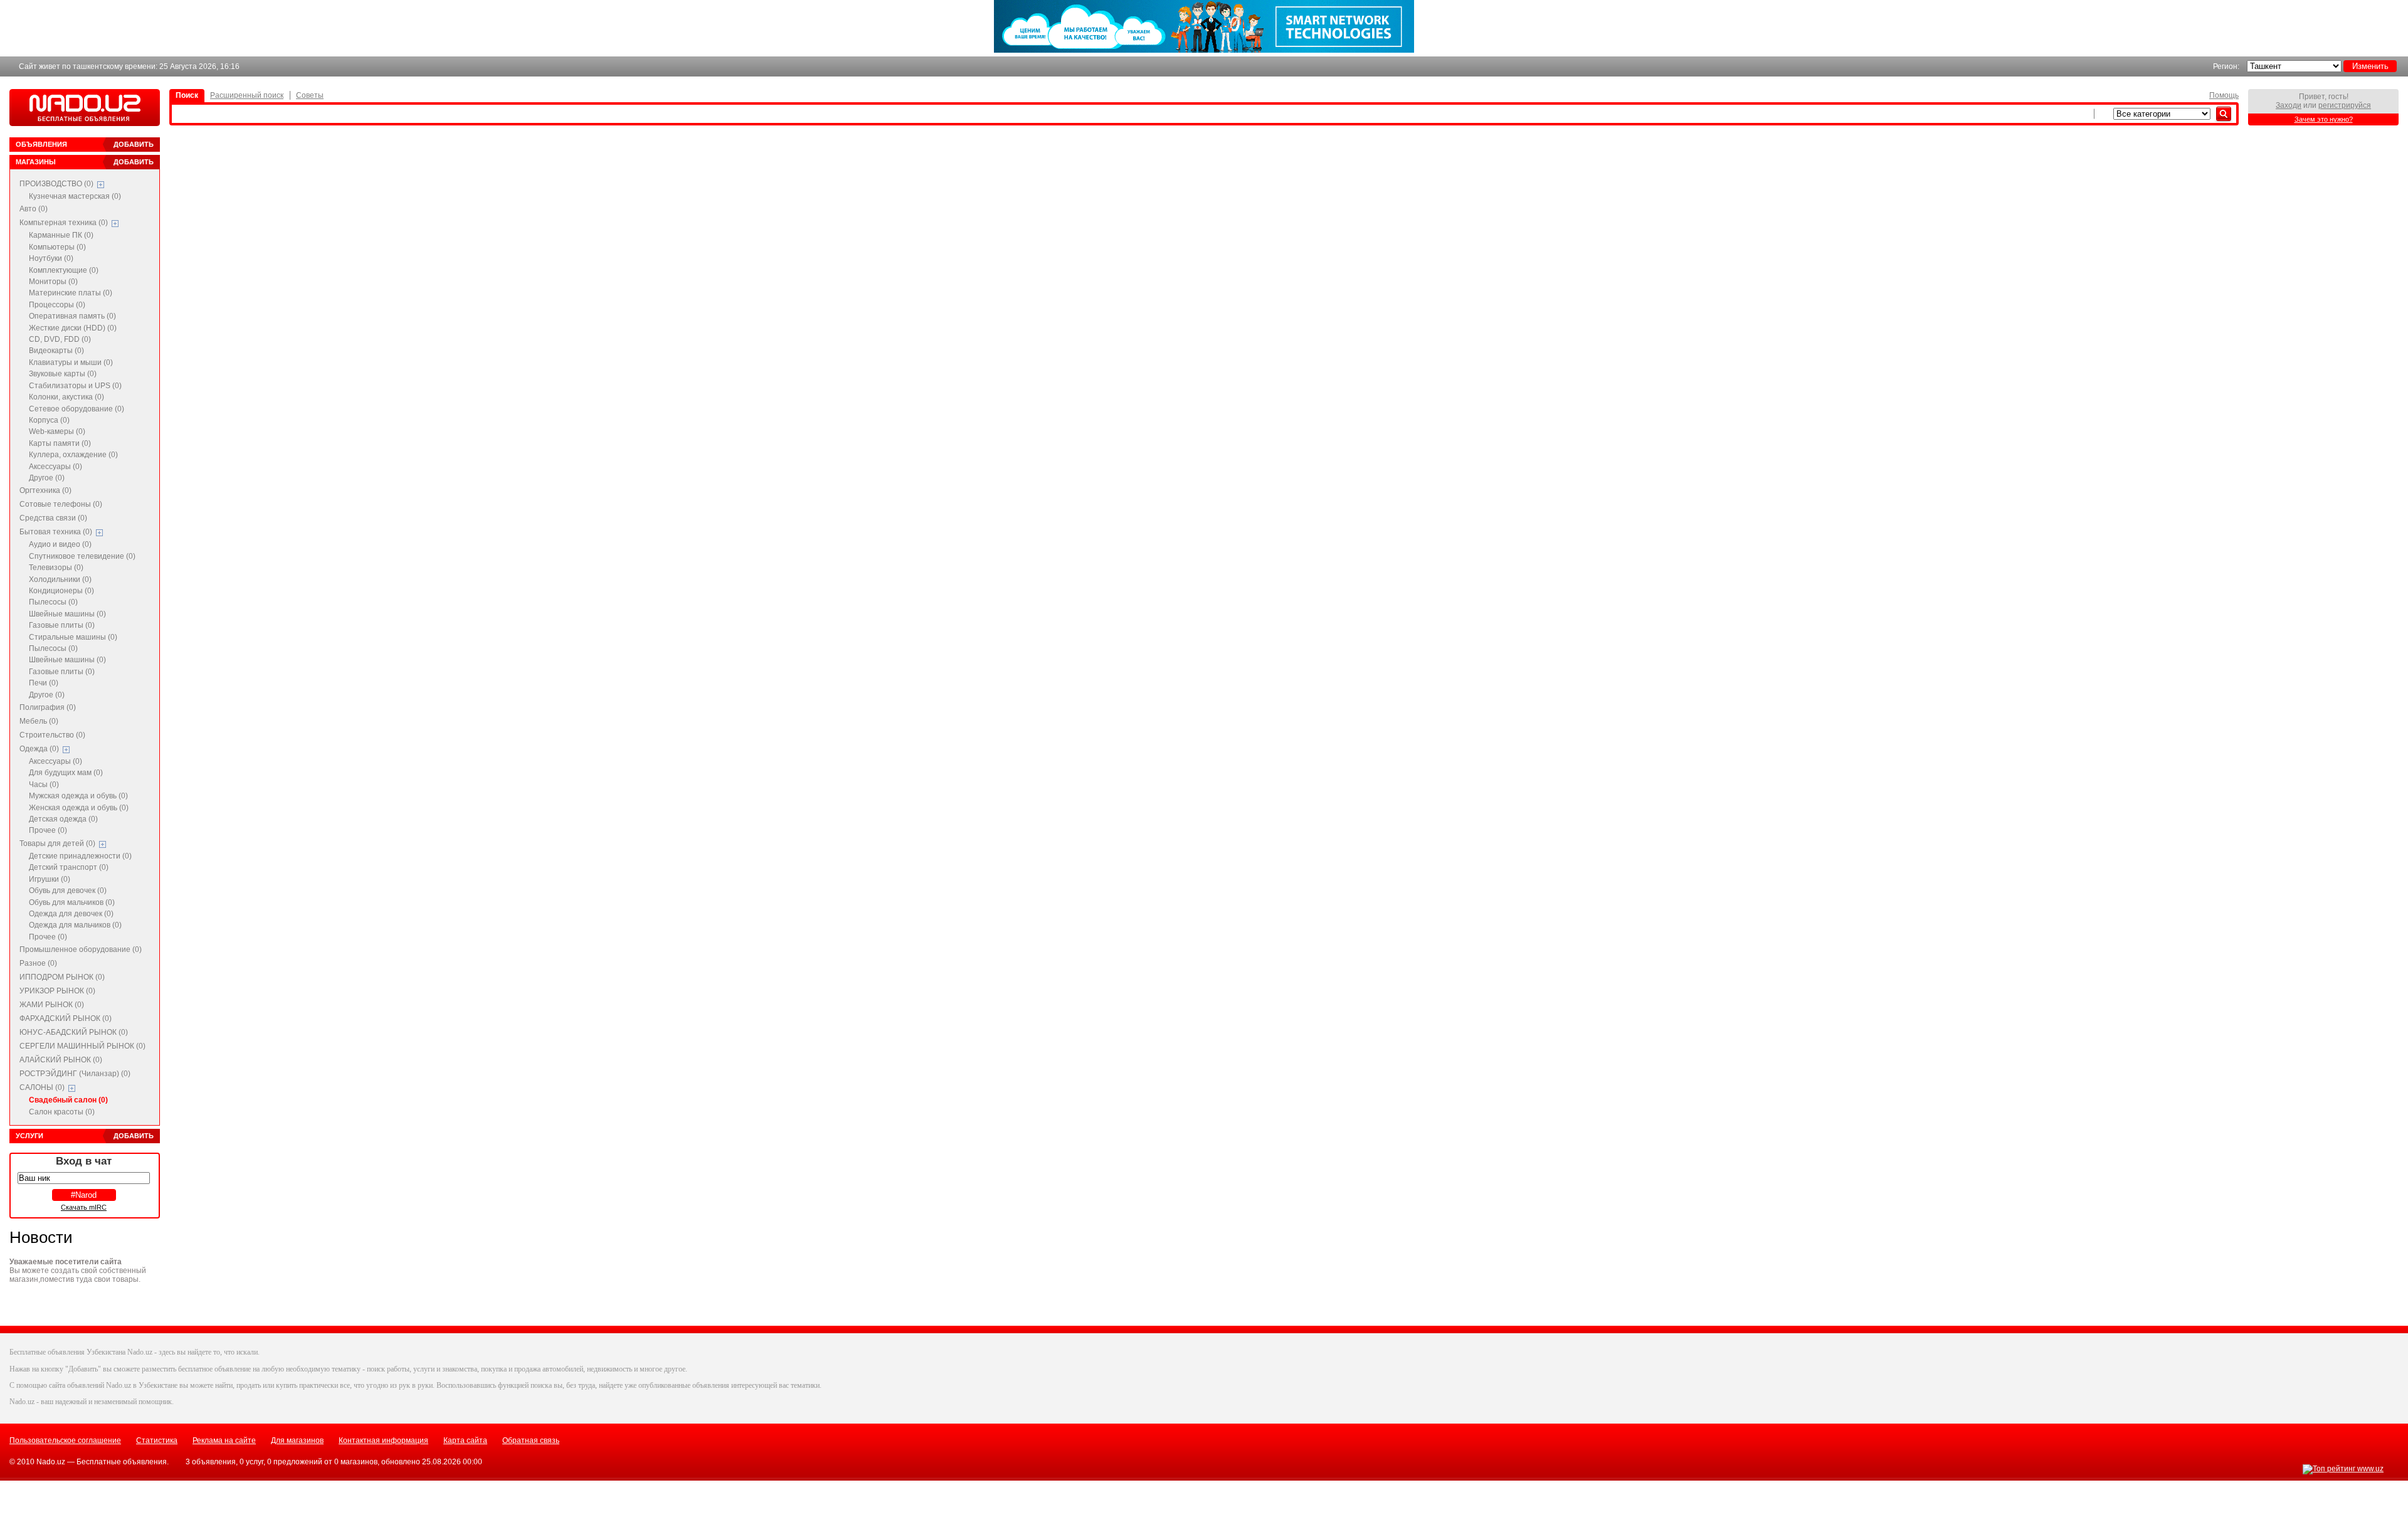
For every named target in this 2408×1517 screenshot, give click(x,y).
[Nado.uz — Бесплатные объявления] (85, 108)
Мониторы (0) (53, 282)
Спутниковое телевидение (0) (82, 556)
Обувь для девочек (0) (68, 891)
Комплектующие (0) (64, 270)
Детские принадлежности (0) (80, 856)
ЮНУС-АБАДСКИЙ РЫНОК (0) (74, 1032)
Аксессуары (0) (55, 467)
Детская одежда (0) (63, 819)
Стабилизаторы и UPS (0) (75, 386)
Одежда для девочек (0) (71, 914)
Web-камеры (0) (57, 431)
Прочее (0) (48, 830)
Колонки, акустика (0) (66, 397)
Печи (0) (44, 683)
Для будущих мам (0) (66, 773)
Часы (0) (44, 785)
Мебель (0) (39, 721)
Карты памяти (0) (60, 443)
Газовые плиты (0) (62, 625)
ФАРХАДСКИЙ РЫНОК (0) (66, 1018)
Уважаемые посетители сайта (66, 1262)
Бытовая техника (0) (56, 532)
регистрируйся (2345, 105)
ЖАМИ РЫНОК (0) (52, 1005)
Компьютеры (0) (57, 247)
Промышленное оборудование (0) (81, 949)
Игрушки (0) (50, 879)
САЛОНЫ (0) (42, 1087)
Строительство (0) (52, 735)
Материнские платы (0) (71, 293)
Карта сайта (465, 1440)
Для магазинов (297, 1440)
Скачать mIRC (84, 1207)
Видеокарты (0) (56, 351)
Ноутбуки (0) (51, 258)
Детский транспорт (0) (69, 867)
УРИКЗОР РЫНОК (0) (57, 991)
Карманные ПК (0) (61, 235)
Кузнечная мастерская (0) (75, 196)
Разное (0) (38, 963)
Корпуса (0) (49, 420)
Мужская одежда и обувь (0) (78, 796)
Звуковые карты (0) (63, 374)
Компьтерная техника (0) (64, 223)
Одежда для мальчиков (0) (75, 925)
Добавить (134, 144)
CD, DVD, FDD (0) (60, 339)
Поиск (187, 95)
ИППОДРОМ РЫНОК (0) (62, 977)
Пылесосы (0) (53, 602)
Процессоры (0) (57, 305)
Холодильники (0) (60, 579)
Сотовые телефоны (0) (61, 504)
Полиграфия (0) (48, 707)
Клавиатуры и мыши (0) (71, 362)
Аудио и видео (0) (60, 544)
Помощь (2224, 95)
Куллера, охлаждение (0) (73, 455)
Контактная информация (383, 1440)
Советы (310, 95)
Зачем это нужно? (2324, 119)
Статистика (157, 1440)
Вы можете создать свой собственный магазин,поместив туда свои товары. (78, 1275)
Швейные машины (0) (67, 614)
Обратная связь (531, 1440)
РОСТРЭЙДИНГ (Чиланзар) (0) (75, 1074)
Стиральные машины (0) (73, 637)
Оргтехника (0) (45, 490)
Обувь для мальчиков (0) (72, 902)
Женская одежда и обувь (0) (79, 808)
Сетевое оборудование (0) (77, 409)
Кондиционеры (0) (61, 591)
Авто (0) (34, 209)
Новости (41, 1237)
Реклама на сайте (224, 1440)
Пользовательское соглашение (65, 1440)
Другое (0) (47, 478)
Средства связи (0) (53, 518)
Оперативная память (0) (72, 316)
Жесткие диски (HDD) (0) (73, 328)
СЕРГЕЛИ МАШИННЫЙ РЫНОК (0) (82, 1046)
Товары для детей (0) (57, 843)
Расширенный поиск (247, 95)
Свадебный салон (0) (68, 1100)
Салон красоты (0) (62, 1112)
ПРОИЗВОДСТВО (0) (56, 184)
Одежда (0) (39, 749)
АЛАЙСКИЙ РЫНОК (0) (61, 1060)
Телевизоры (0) (56, 568)
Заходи (2289, 105)
